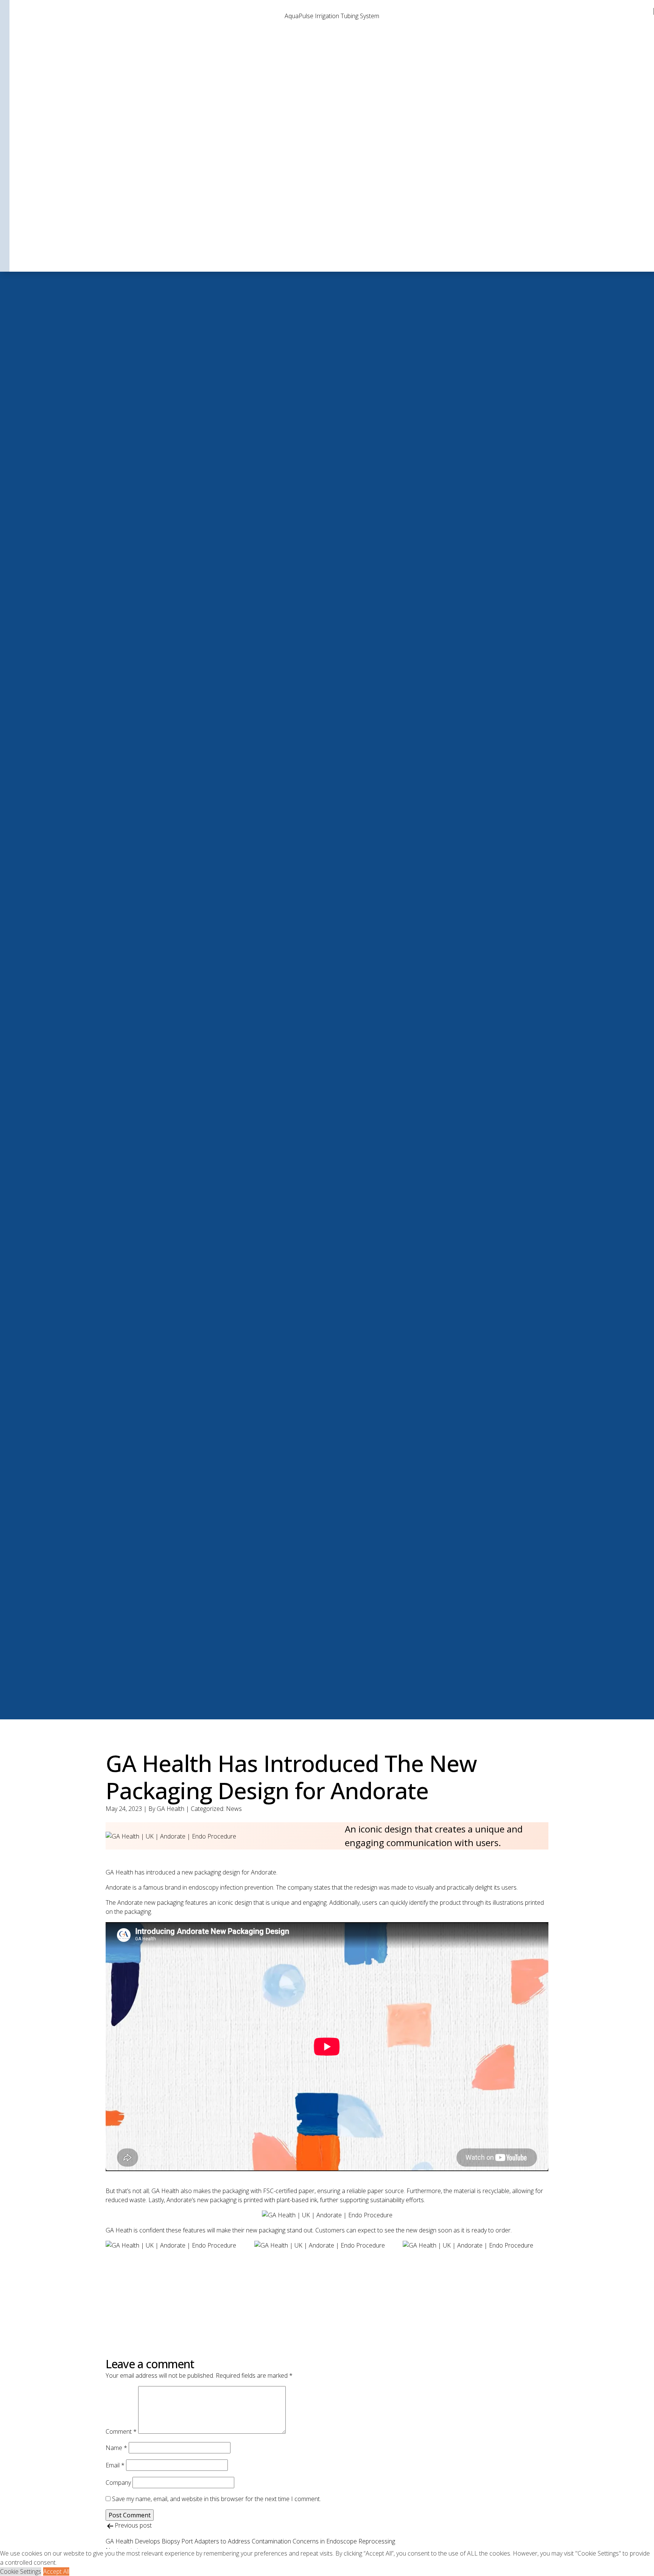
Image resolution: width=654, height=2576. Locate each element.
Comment (121, 2431)
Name (116, 2448)
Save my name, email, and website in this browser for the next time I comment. (216, 2499)
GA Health (171, 1809)
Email (115, 2465)
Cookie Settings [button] (21, 2571)
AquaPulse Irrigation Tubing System (332, 16)
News (234, 1809)
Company (118, 2483)
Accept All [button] (56, 2571)
